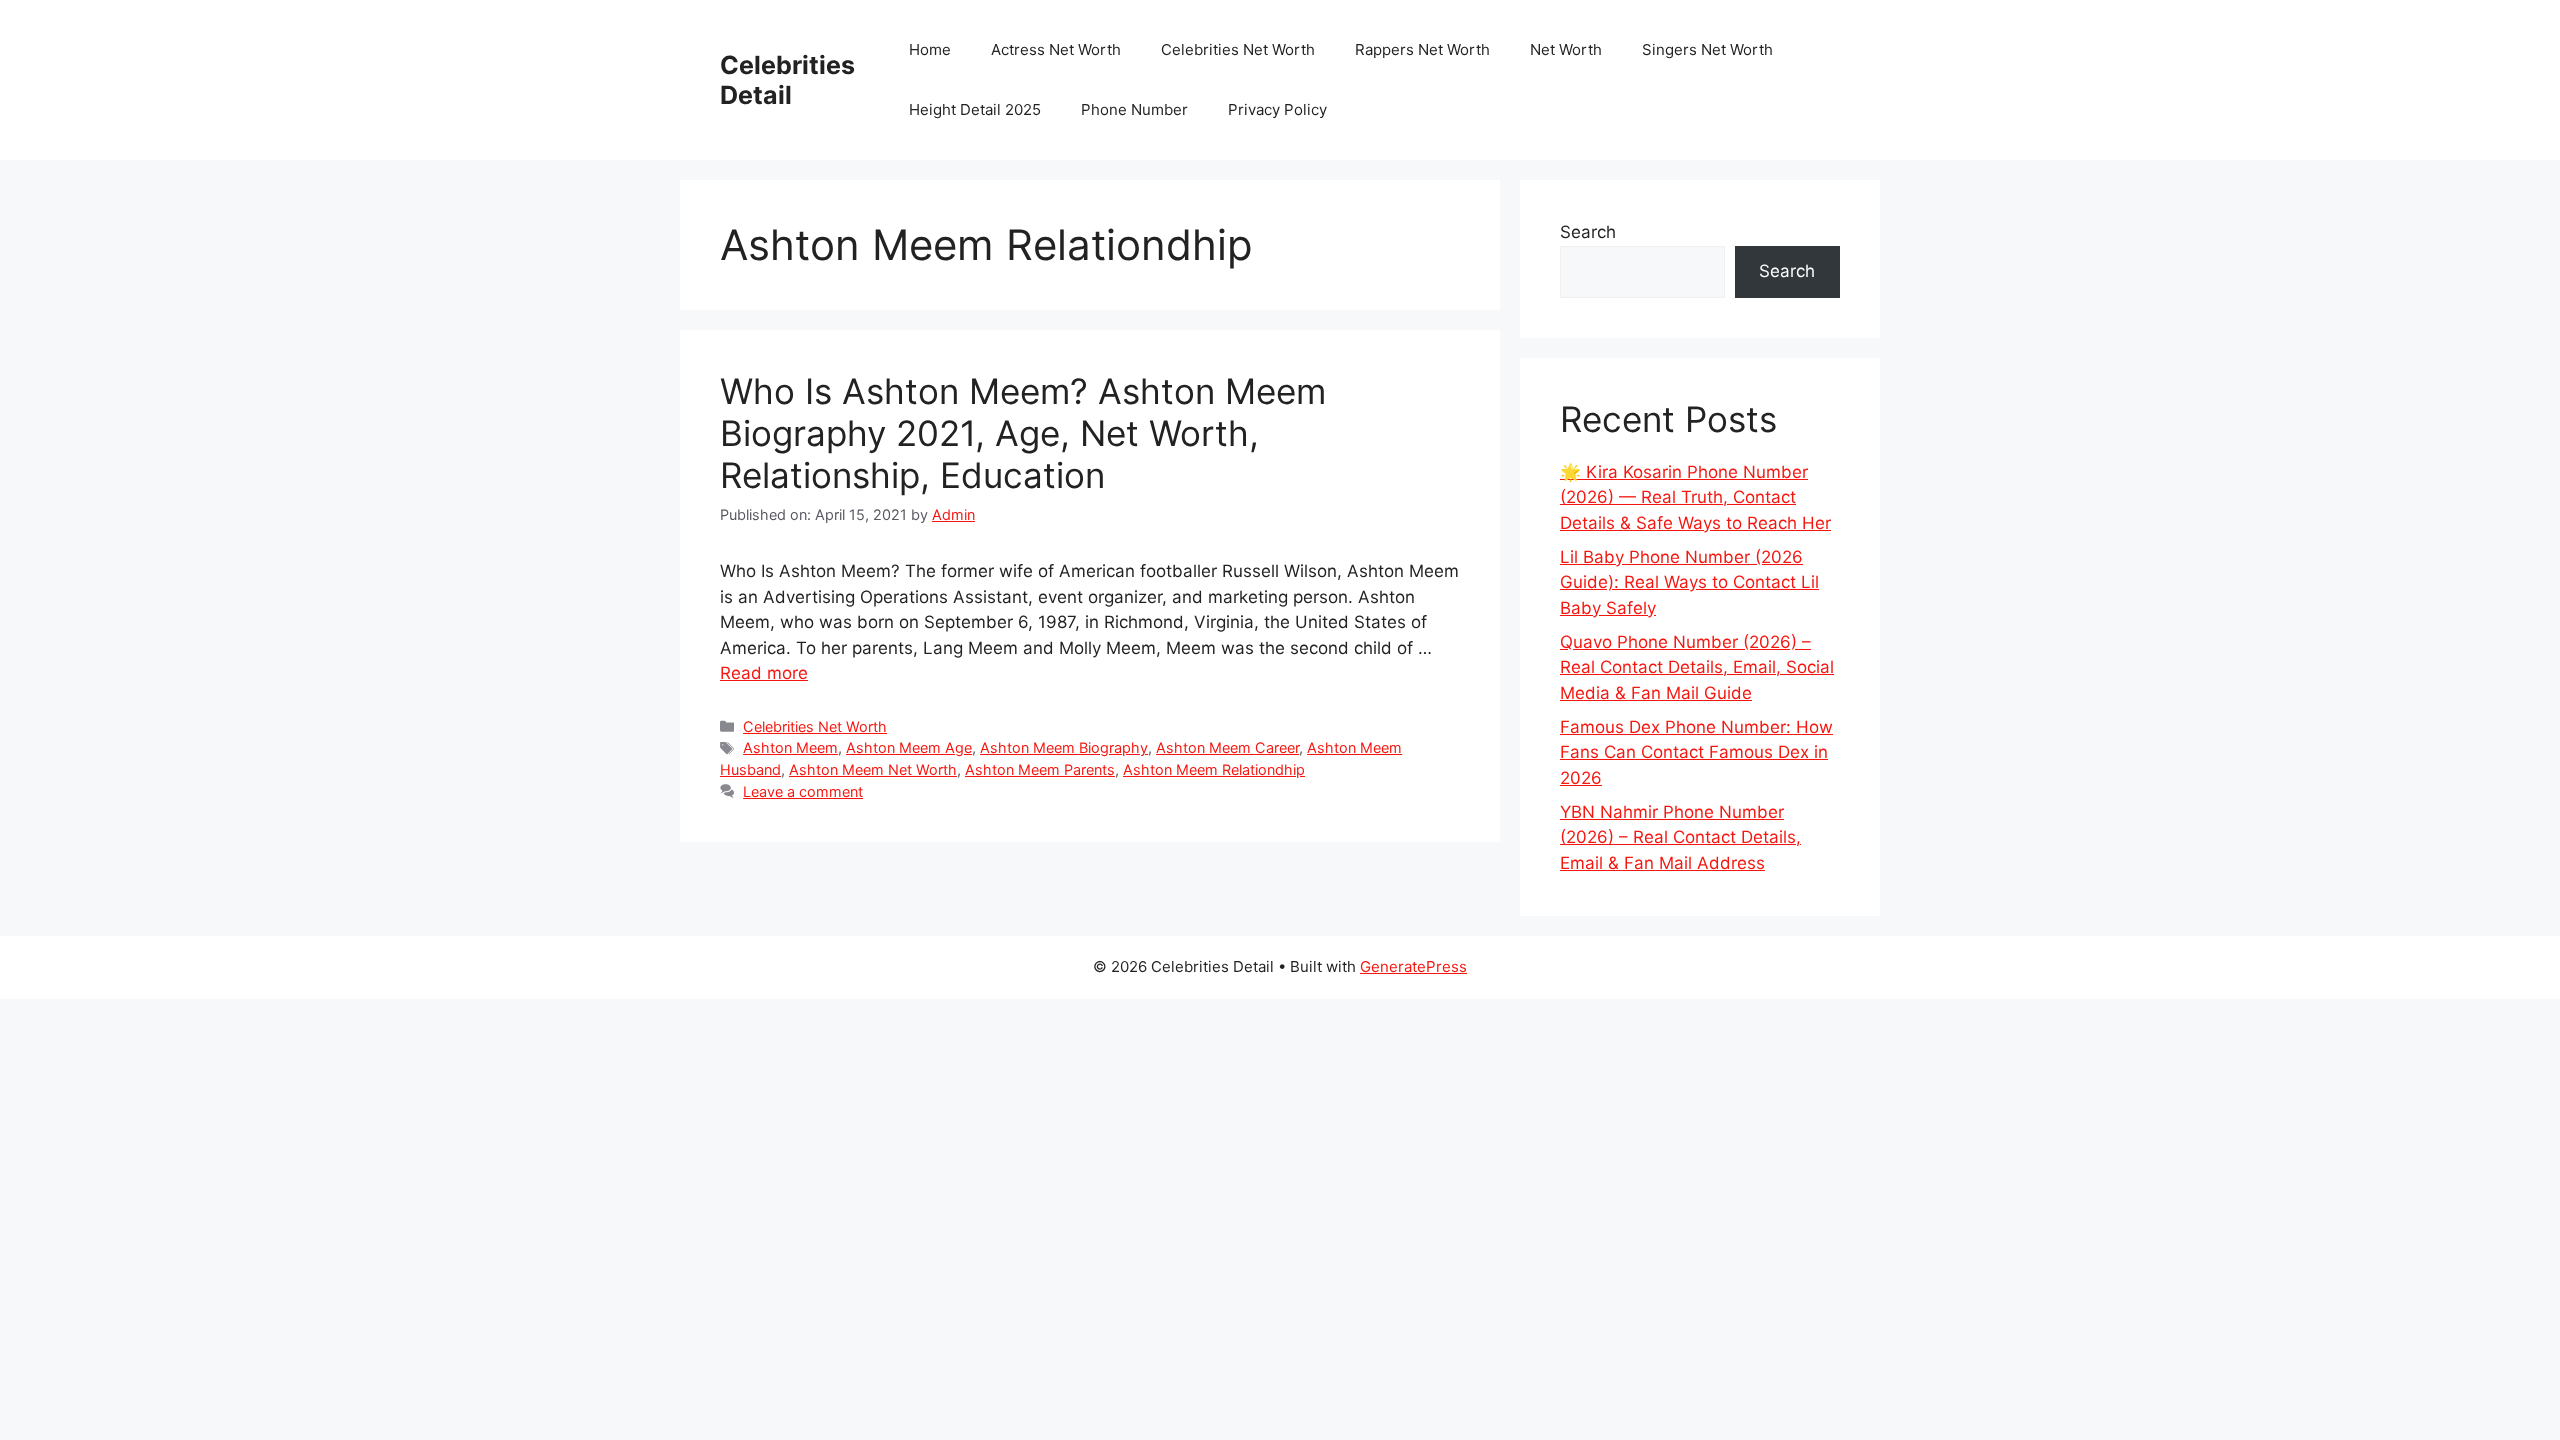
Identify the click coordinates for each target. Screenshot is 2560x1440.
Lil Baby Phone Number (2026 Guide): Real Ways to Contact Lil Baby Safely (1689, 582)
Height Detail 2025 (975, 109)
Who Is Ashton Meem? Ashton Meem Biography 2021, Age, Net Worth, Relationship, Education (1023, 433)
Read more (764, 673)
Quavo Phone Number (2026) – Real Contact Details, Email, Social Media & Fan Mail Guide (1697, 667)
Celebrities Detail (787, 80)
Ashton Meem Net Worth (873, 769)
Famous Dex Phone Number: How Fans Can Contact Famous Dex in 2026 (1696, 752)
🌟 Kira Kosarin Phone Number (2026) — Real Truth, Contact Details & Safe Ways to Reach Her (1695, 497)
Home (930, 49)
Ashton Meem (790, 747)
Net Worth (1566, 49)
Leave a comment (803, 791)
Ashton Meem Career (1227, 747)
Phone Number (1134, 109)
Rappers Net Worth (1422, 49)
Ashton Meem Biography (1064, 747)
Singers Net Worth (1707, 49)
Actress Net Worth (1056, 49)
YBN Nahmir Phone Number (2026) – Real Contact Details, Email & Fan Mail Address (1680, 837)
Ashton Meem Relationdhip (1214, 769)
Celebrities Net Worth (1238, 49)
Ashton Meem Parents (1040, 769)
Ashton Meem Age (909, 747)
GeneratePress (1413, 966)
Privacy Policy (1277, 109)
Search (1588, 232)
